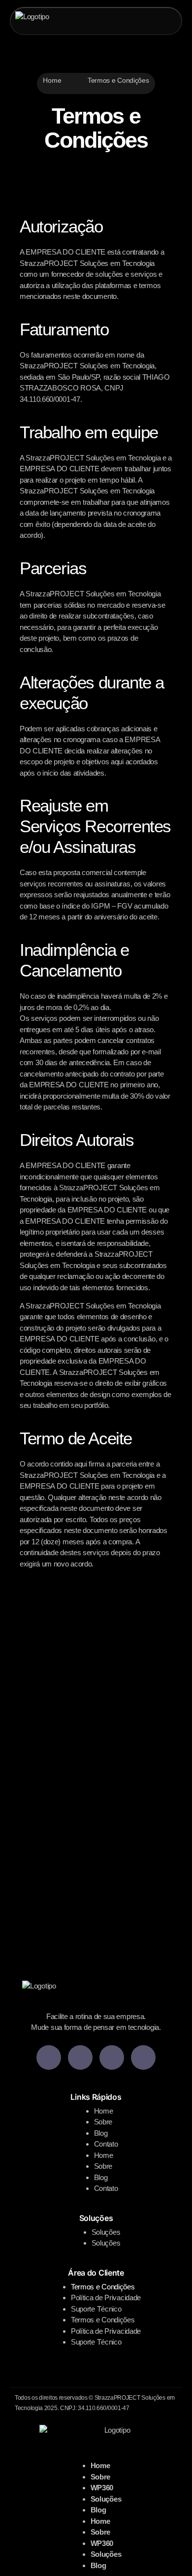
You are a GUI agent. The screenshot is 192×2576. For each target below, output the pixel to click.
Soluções (106, 2232)
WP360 (102, 2488)
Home (52, 80)
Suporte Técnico (96, 2309)
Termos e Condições (103, 2287)
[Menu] (164, 21)
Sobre (103, 2122)
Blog (101, 2133)
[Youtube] (80, 2057)
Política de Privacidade (106, 2298)
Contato (106, 2144)
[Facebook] (112, 2057)
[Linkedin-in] (49, 2057)
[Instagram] (143, 2057)
